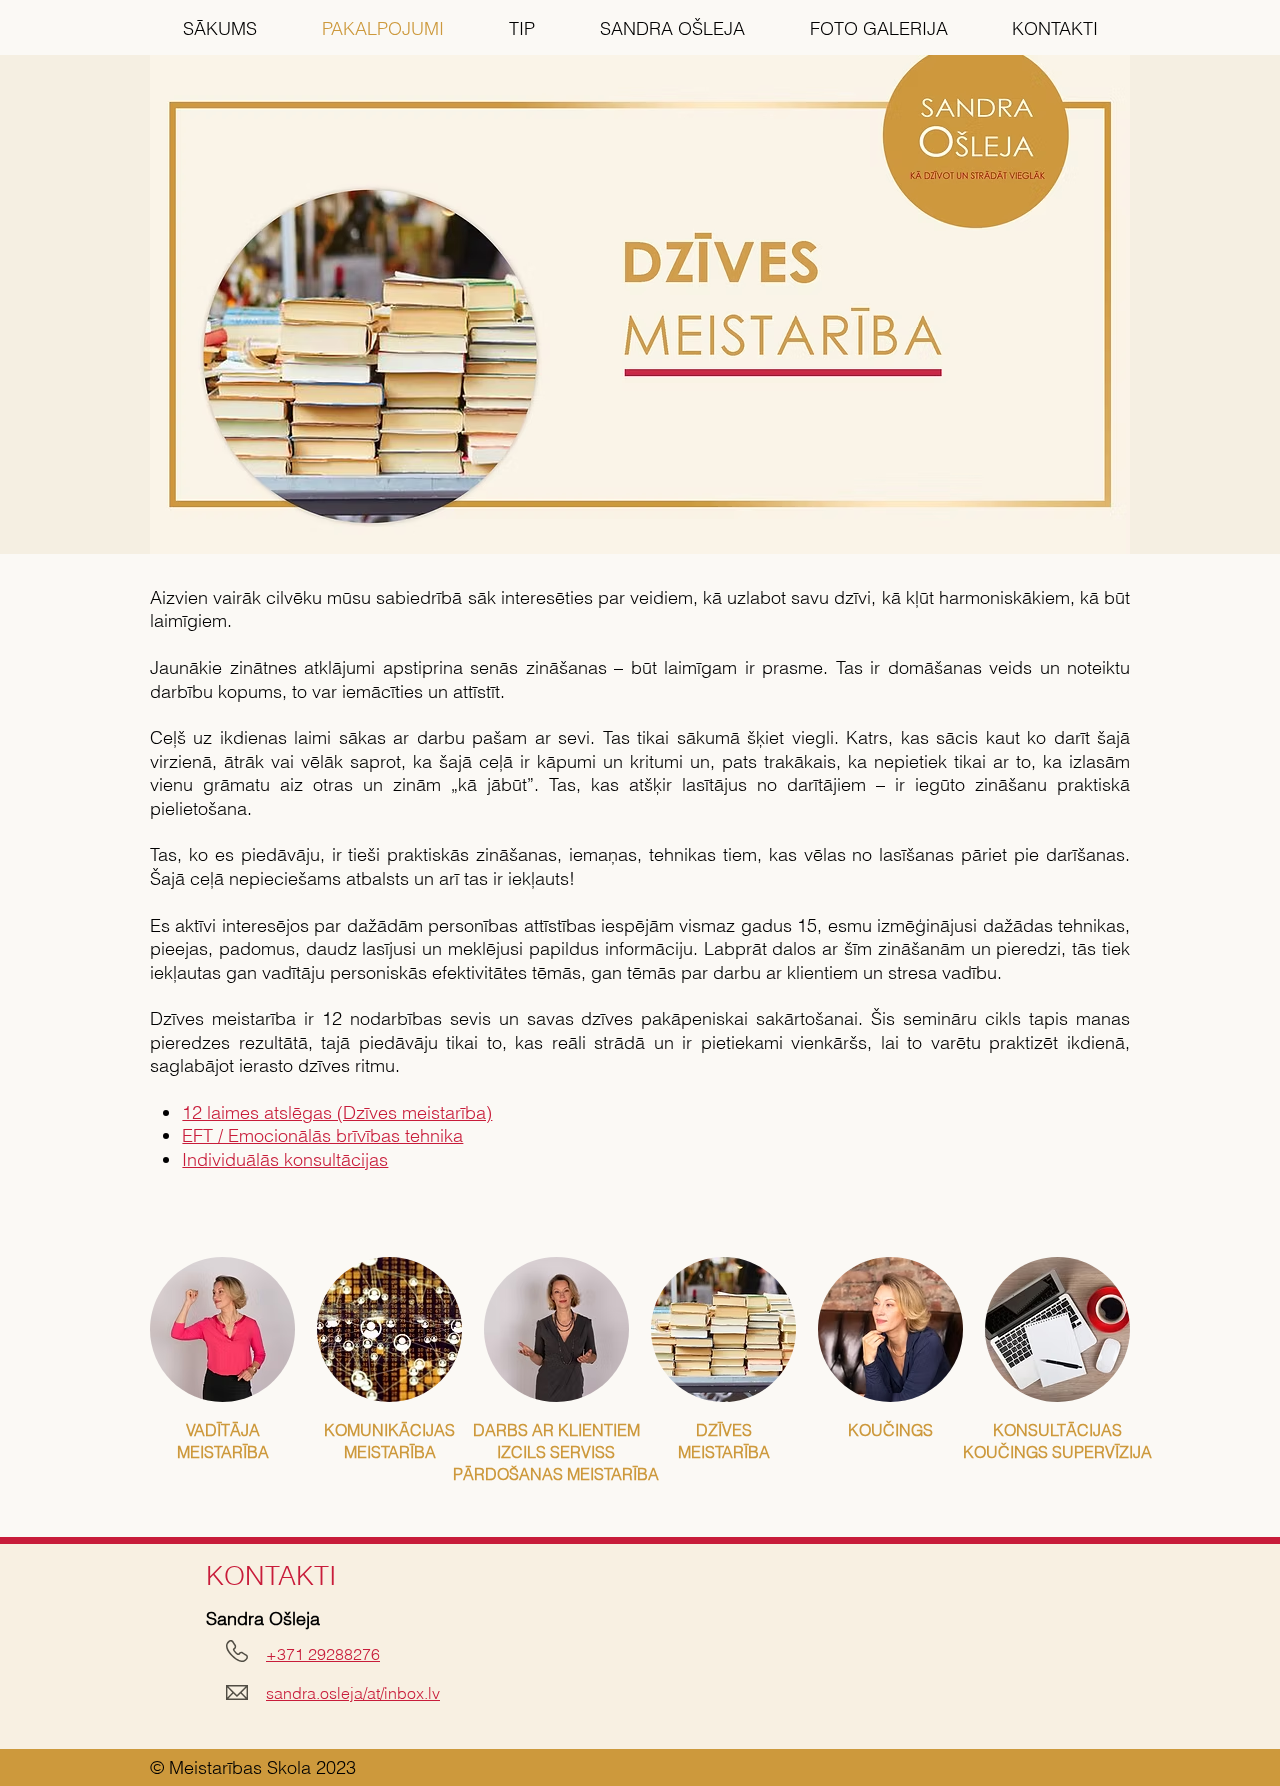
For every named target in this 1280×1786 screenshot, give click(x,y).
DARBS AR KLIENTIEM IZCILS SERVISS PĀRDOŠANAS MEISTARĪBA (556, 1452)
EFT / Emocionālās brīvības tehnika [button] (322, 1135)
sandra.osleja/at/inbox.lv (353, 1693)
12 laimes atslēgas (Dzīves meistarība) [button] (337, 1112)
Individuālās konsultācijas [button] (285, 1159)
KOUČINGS (890, 1430)
